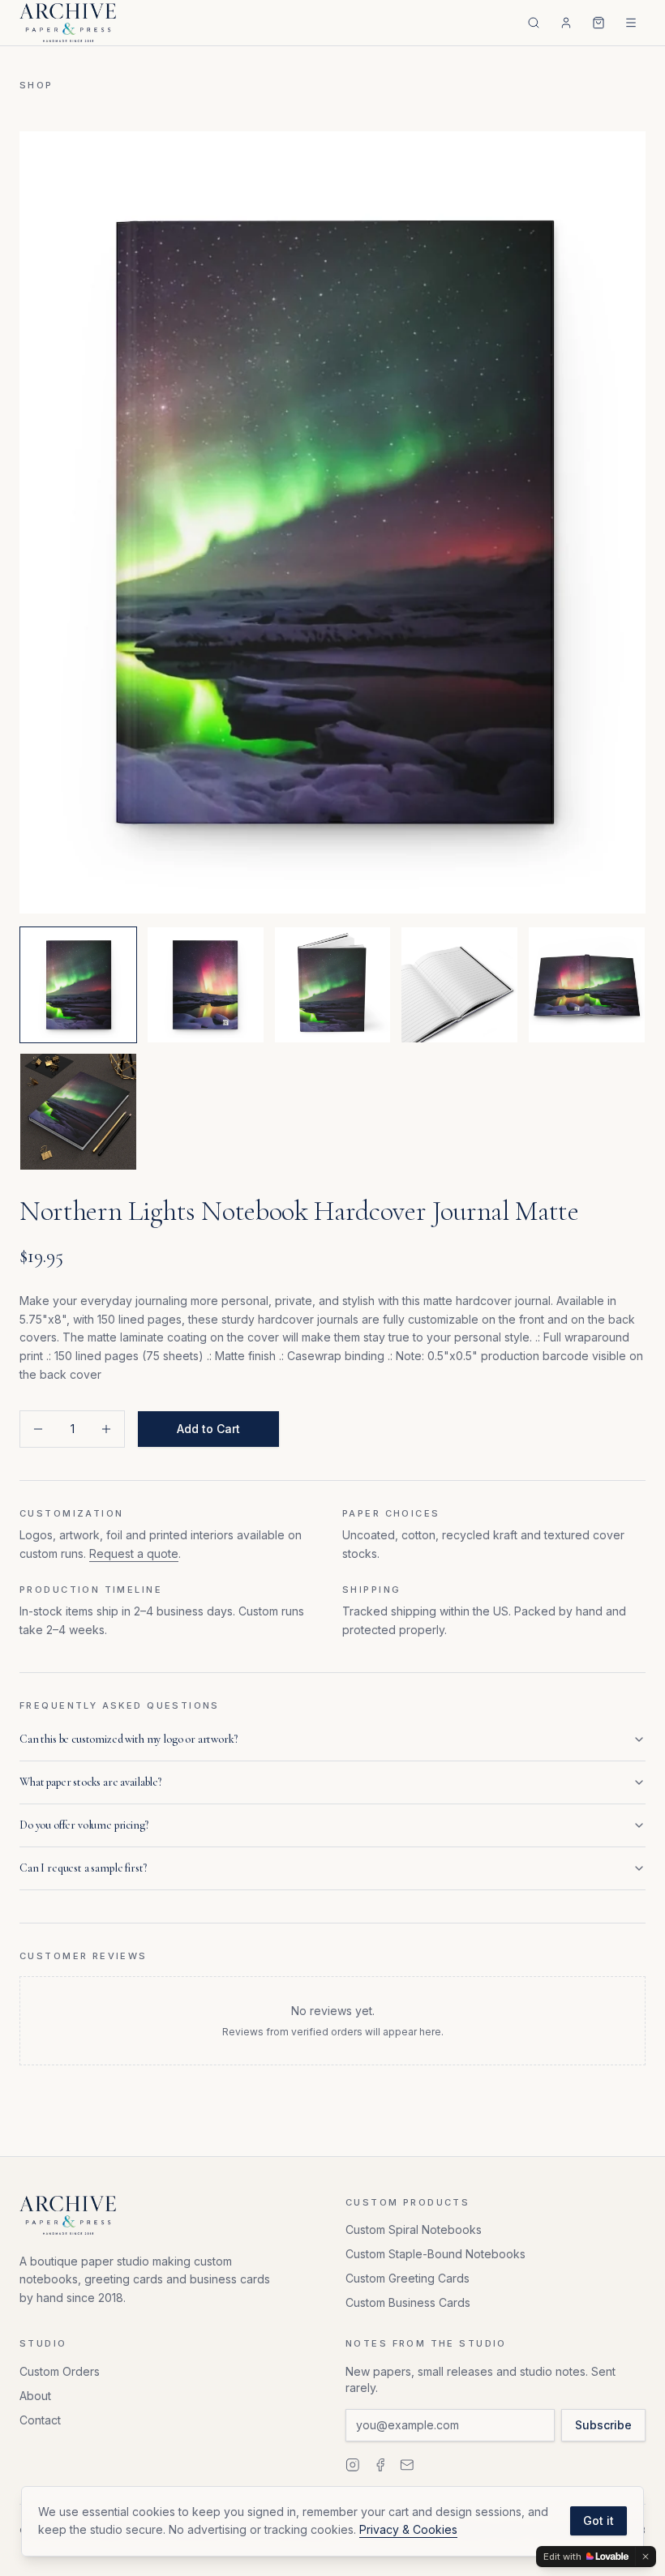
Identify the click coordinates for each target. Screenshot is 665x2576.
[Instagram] (353, 2465)
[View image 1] (78, 985)
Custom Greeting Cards (408, 2278)
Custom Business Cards (408, 2302)
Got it (598, 2520)
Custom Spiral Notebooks (414, 2229)
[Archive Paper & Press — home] (68, 23)
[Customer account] (566, 23)
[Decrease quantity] (38, 1429)
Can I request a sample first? (83, 1868)
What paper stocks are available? (90, 1782)
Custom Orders (60, 2371)
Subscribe (603, 2425)
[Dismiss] (646, 2557)
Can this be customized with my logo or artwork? (128, 1739)
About (35, 2396)
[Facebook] (380, 2465)
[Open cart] (598, 23)
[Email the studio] (407, 2465)
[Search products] (534, 23)
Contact (40, 2420)
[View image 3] (333, 985)
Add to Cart (208, 1429)
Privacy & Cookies (408, 2529)
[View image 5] (587, 985)
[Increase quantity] (106, 1429)
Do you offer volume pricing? (84, 1825)
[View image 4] (459, 985)
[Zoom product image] (332, 522)
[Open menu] (631, 23)
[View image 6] (78, 1112)
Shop (36, 85)
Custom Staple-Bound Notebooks (435, 2254)
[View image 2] (206, 985)
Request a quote (134, 1553)
